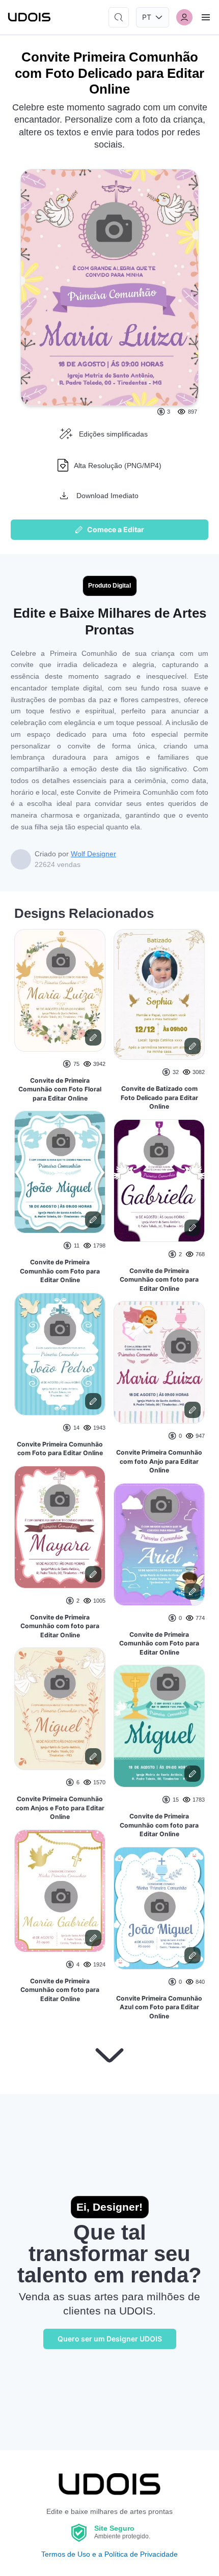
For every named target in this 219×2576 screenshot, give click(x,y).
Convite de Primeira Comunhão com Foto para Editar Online (60, 1271)
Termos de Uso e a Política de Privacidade (109, 2554)
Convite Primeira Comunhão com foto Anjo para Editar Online (159, 1461)
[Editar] (93, 1037)
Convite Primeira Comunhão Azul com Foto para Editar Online (159, 2007)
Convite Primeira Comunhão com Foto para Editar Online (60, 1449)
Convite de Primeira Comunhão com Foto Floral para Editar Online (60, 1089)
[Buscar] (119, 17)
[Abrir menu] (206, 17)
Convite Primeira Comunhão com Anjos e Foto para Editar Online (60, 1808)
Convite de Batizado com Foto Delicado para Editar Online (159, 1097)
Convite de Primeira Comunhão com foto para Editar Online (60, 1626)
